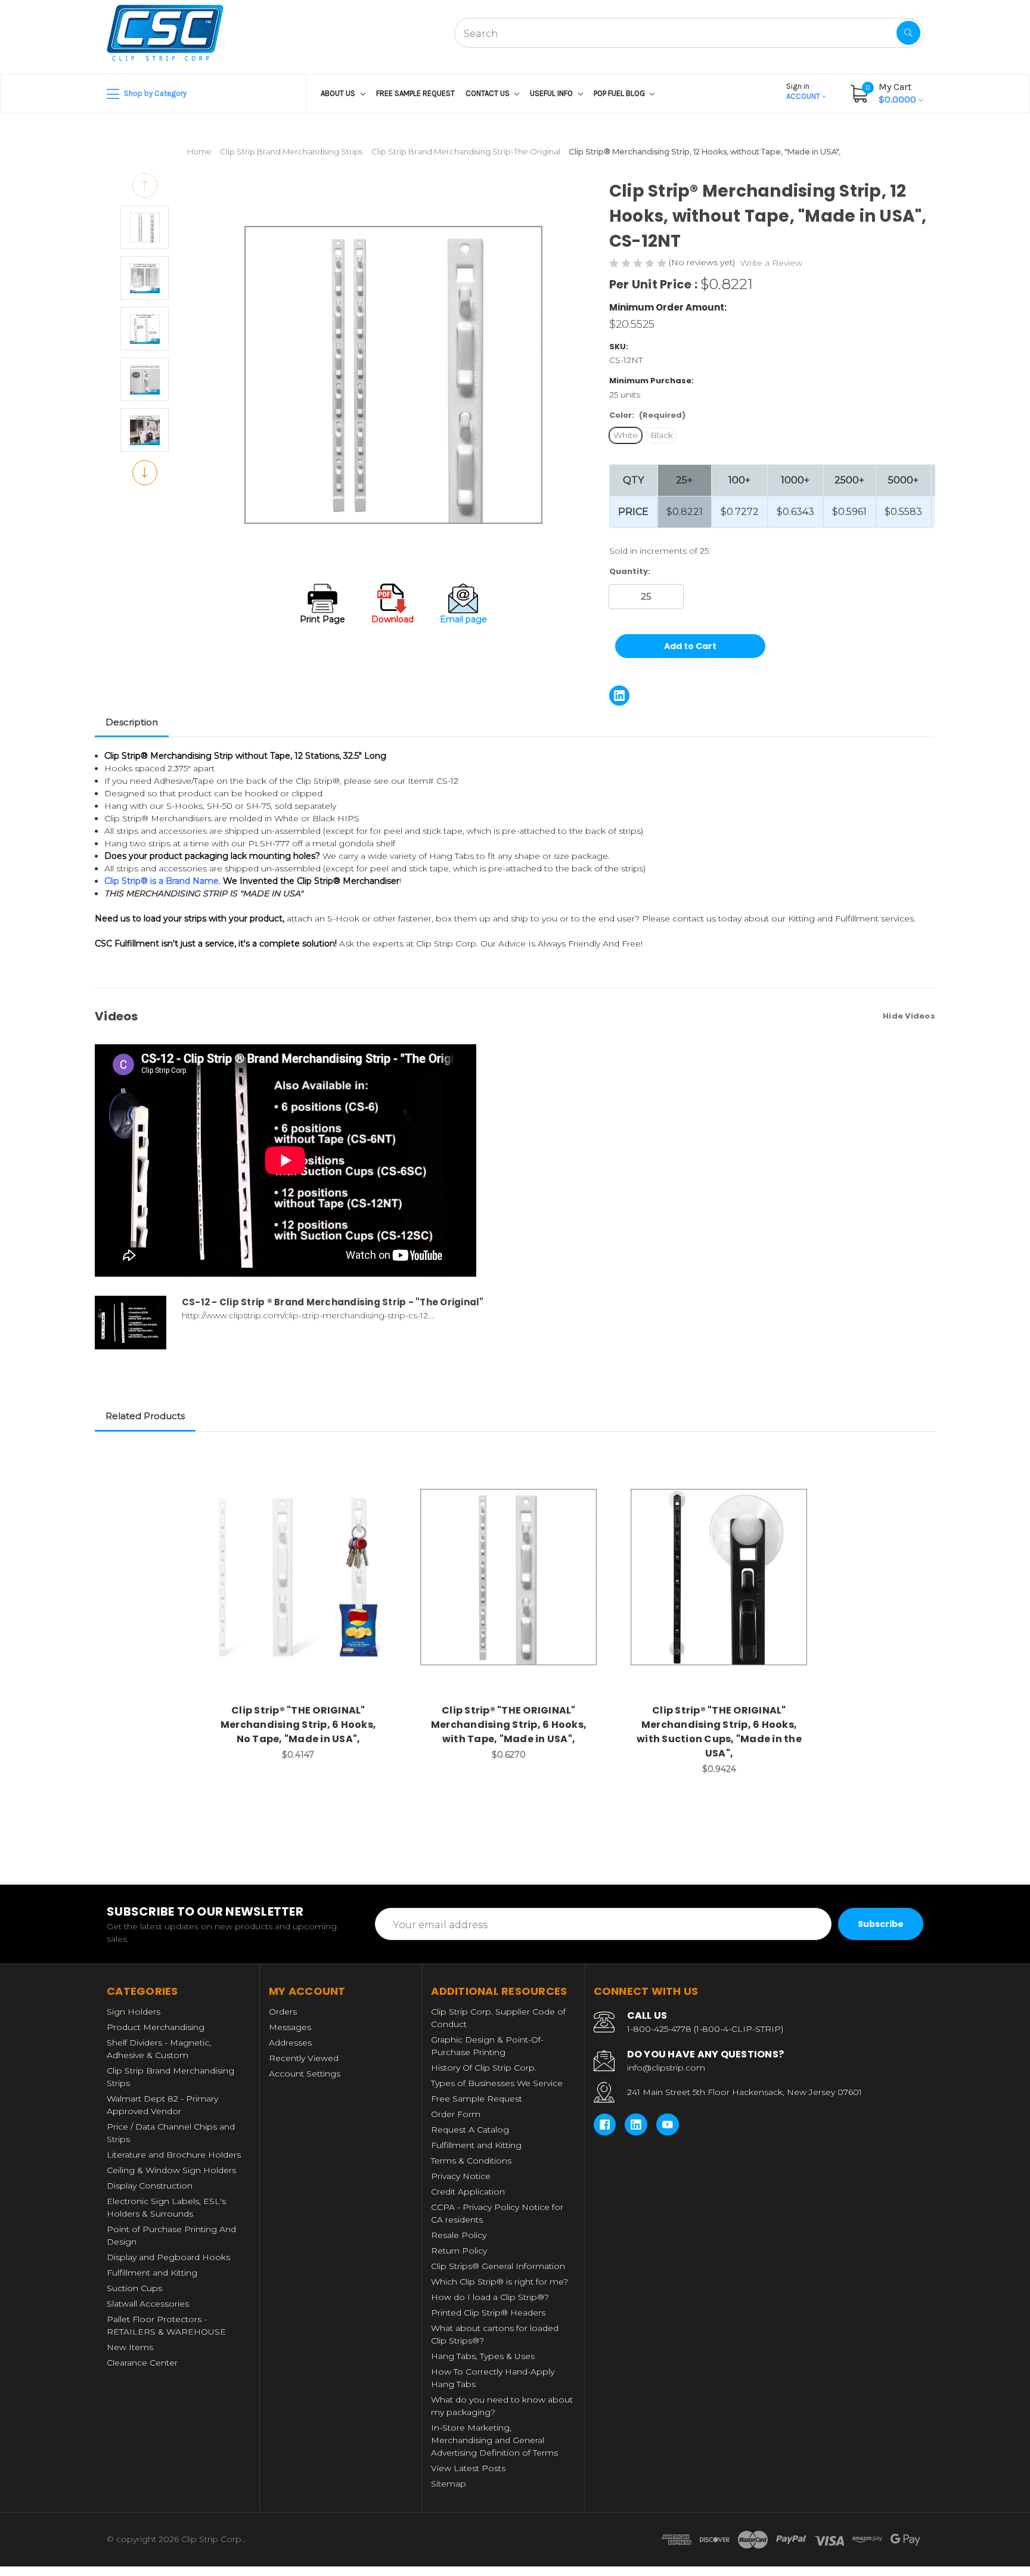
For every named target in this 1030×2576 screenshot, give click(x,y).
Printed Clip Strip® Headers (488, 2313)
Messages (290, 2027)
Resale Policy (459, 2235)
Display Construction (150, 2186)
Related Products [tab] (145, 1416)
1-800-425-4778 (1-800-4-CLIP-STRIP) (705, 2029)
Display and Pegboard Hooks (168, 2257)
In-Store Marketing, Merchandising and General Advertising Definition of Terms (494, 2440)
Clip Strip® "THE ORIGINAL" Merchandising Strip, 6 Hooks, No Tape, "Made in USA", (298, 1725)
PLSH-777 (269, 843)
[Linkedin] (619, 696)
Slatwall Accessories (148, 2304)
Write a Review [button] (771, 263)
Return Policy (459, 2251)
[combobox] (689, 33)
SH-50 (220, 806)
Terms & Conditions (471, 2161)
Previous (145, 185)
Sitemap (449, 2484)
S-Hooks (184, 806)
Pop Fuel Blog (620, 93)
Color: (647, 415)
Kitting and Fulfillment (833, 918)
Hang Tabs (452, 856)
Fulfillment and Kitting (152, 2273)
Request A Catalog (470, 2130)
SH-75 (258, 806)
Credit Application (468, 2192)
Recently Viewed (304, 2058)
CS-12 (447, 781)
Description (132, 722)
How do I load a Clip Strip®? (490, 2297)
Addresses (290, 2043)
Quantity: (630, 571)
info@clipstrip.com (666, 2068)
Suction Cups (134, 2288)
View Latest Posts (468, 2468)
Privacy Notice (461, 2176)
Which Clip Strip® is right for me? (500, 2282)
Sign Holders (134, 2012)
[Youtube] (668, 2125)
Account (804, 91)
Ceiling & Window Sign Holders (171, 2170)
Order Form (456, 2114)
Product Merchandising (156, 2027)
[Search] (908, 33)
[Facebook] (605, 2125)
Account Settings (305, 2074)
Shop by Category (154, 93)
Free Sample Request (415, 93)
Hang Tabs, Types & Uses (483, 2356)
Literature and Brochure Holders (174, 2155)
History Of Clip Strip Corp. (484, 2068)
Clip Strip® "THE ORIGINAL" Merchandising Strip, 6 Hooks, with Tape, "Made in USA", (509, 1725)
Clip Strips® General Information (498, 2266)
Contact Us (488, 93)
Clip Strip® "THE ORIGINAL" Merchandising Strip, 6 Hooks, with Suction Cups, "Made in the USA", (719, 1732)
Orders (283, 2012)
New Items (130, 2347)
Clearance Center (142, 2363)
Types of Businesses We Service (497, 2083)
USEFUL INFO (552, 93)
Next (145, 473)
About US (339, 93)
